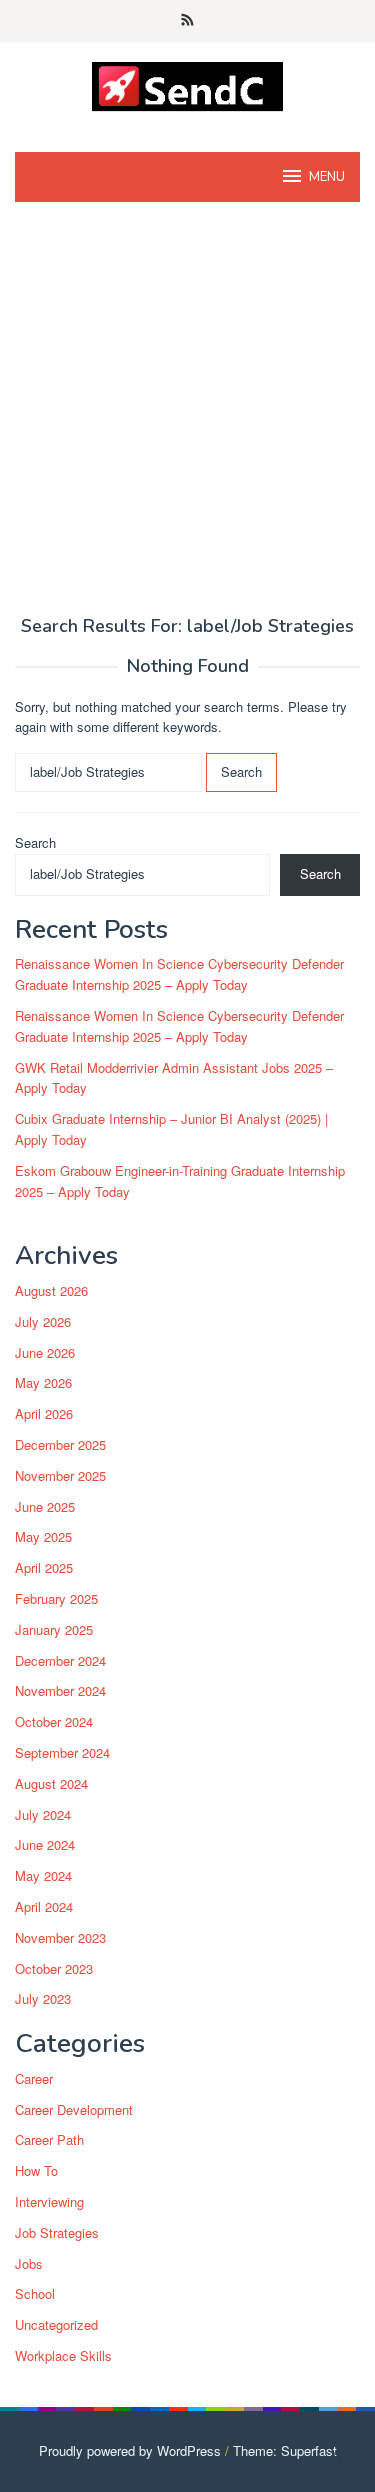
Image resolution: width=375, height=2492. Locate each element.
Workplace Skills (63, 2355)
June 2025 (45, 1506)
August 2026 (51, 1290)
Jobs (29, 2263)
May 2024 (43, 1875)
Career (34, 2078)
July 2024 (43, 1814)
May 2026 (43, 1382)
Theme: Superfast (285, 2450)
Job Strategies (57, 2232)
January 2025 (54, 1629)
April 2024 (44, 1906)
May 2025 (43, 1536)
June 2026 (45, 1352)
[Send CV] (187, 84)
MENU (327, 177)
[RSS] (187, 21)
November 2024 (60, 1690)
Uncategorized (56, 2324)
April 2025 (44, 1567)
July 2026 (43, 1321)
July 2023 (43, 1998)
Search (35, 842)
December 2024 (60, 1660)
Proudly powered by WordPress (130, 2450)
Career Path (49, 2139)
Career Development (74, 2109)
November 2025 (60, 1475)
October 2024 (54, 1721)
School (35, 2293)
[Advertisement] (187, 419)
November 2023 (60, 1937)
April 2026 (44, 1413)
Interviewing (49, 2201)
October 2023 (54, 1968)
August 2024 (51, 1783)
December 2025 (60, 1444)
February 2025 (56, 1598)
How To (36, 2170)
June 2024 (45, 1844)
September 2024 (62, 1752)
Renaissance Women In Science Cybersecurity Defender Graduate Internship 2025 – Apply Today (179, 974)
